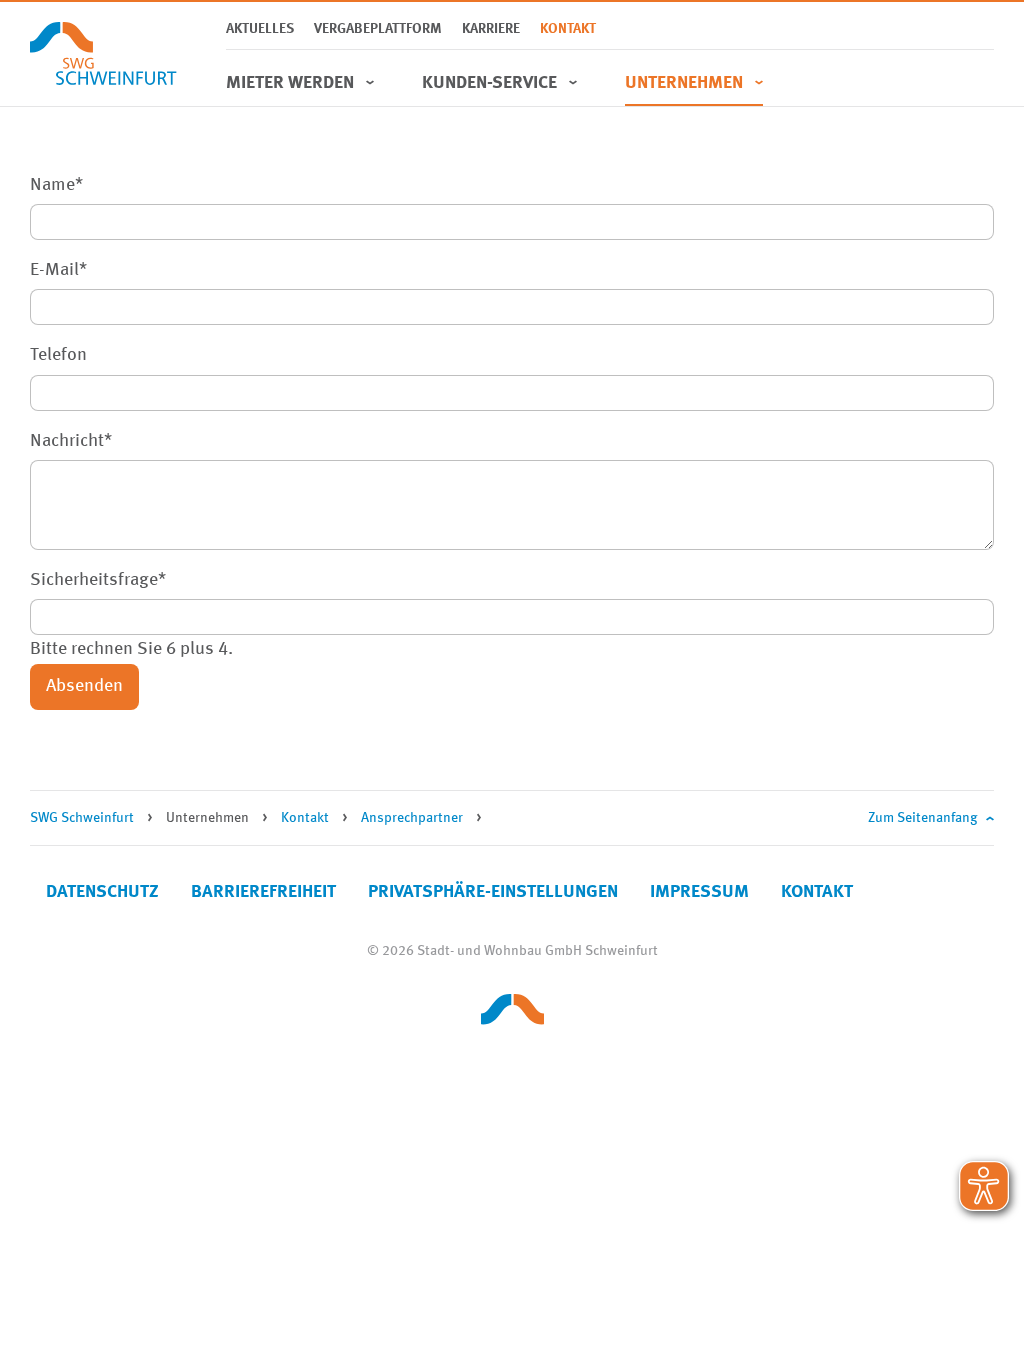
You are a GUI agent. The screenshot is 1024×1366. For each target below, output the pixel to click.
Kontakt (568, 29)
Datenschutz (102, 892)
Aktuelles (260, 29)
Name (56, 182)
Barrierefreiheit (263, 892)
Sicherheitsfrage (98, 577)
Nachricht (71, 438)
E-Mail (58, 267)
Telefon (58, 355)
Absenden (84, 686)
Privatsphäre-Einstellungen (493, 892)
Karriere (491, 29)
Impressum (699, 892)
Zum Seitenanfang (923, 818)
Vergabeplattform (378, 29)
